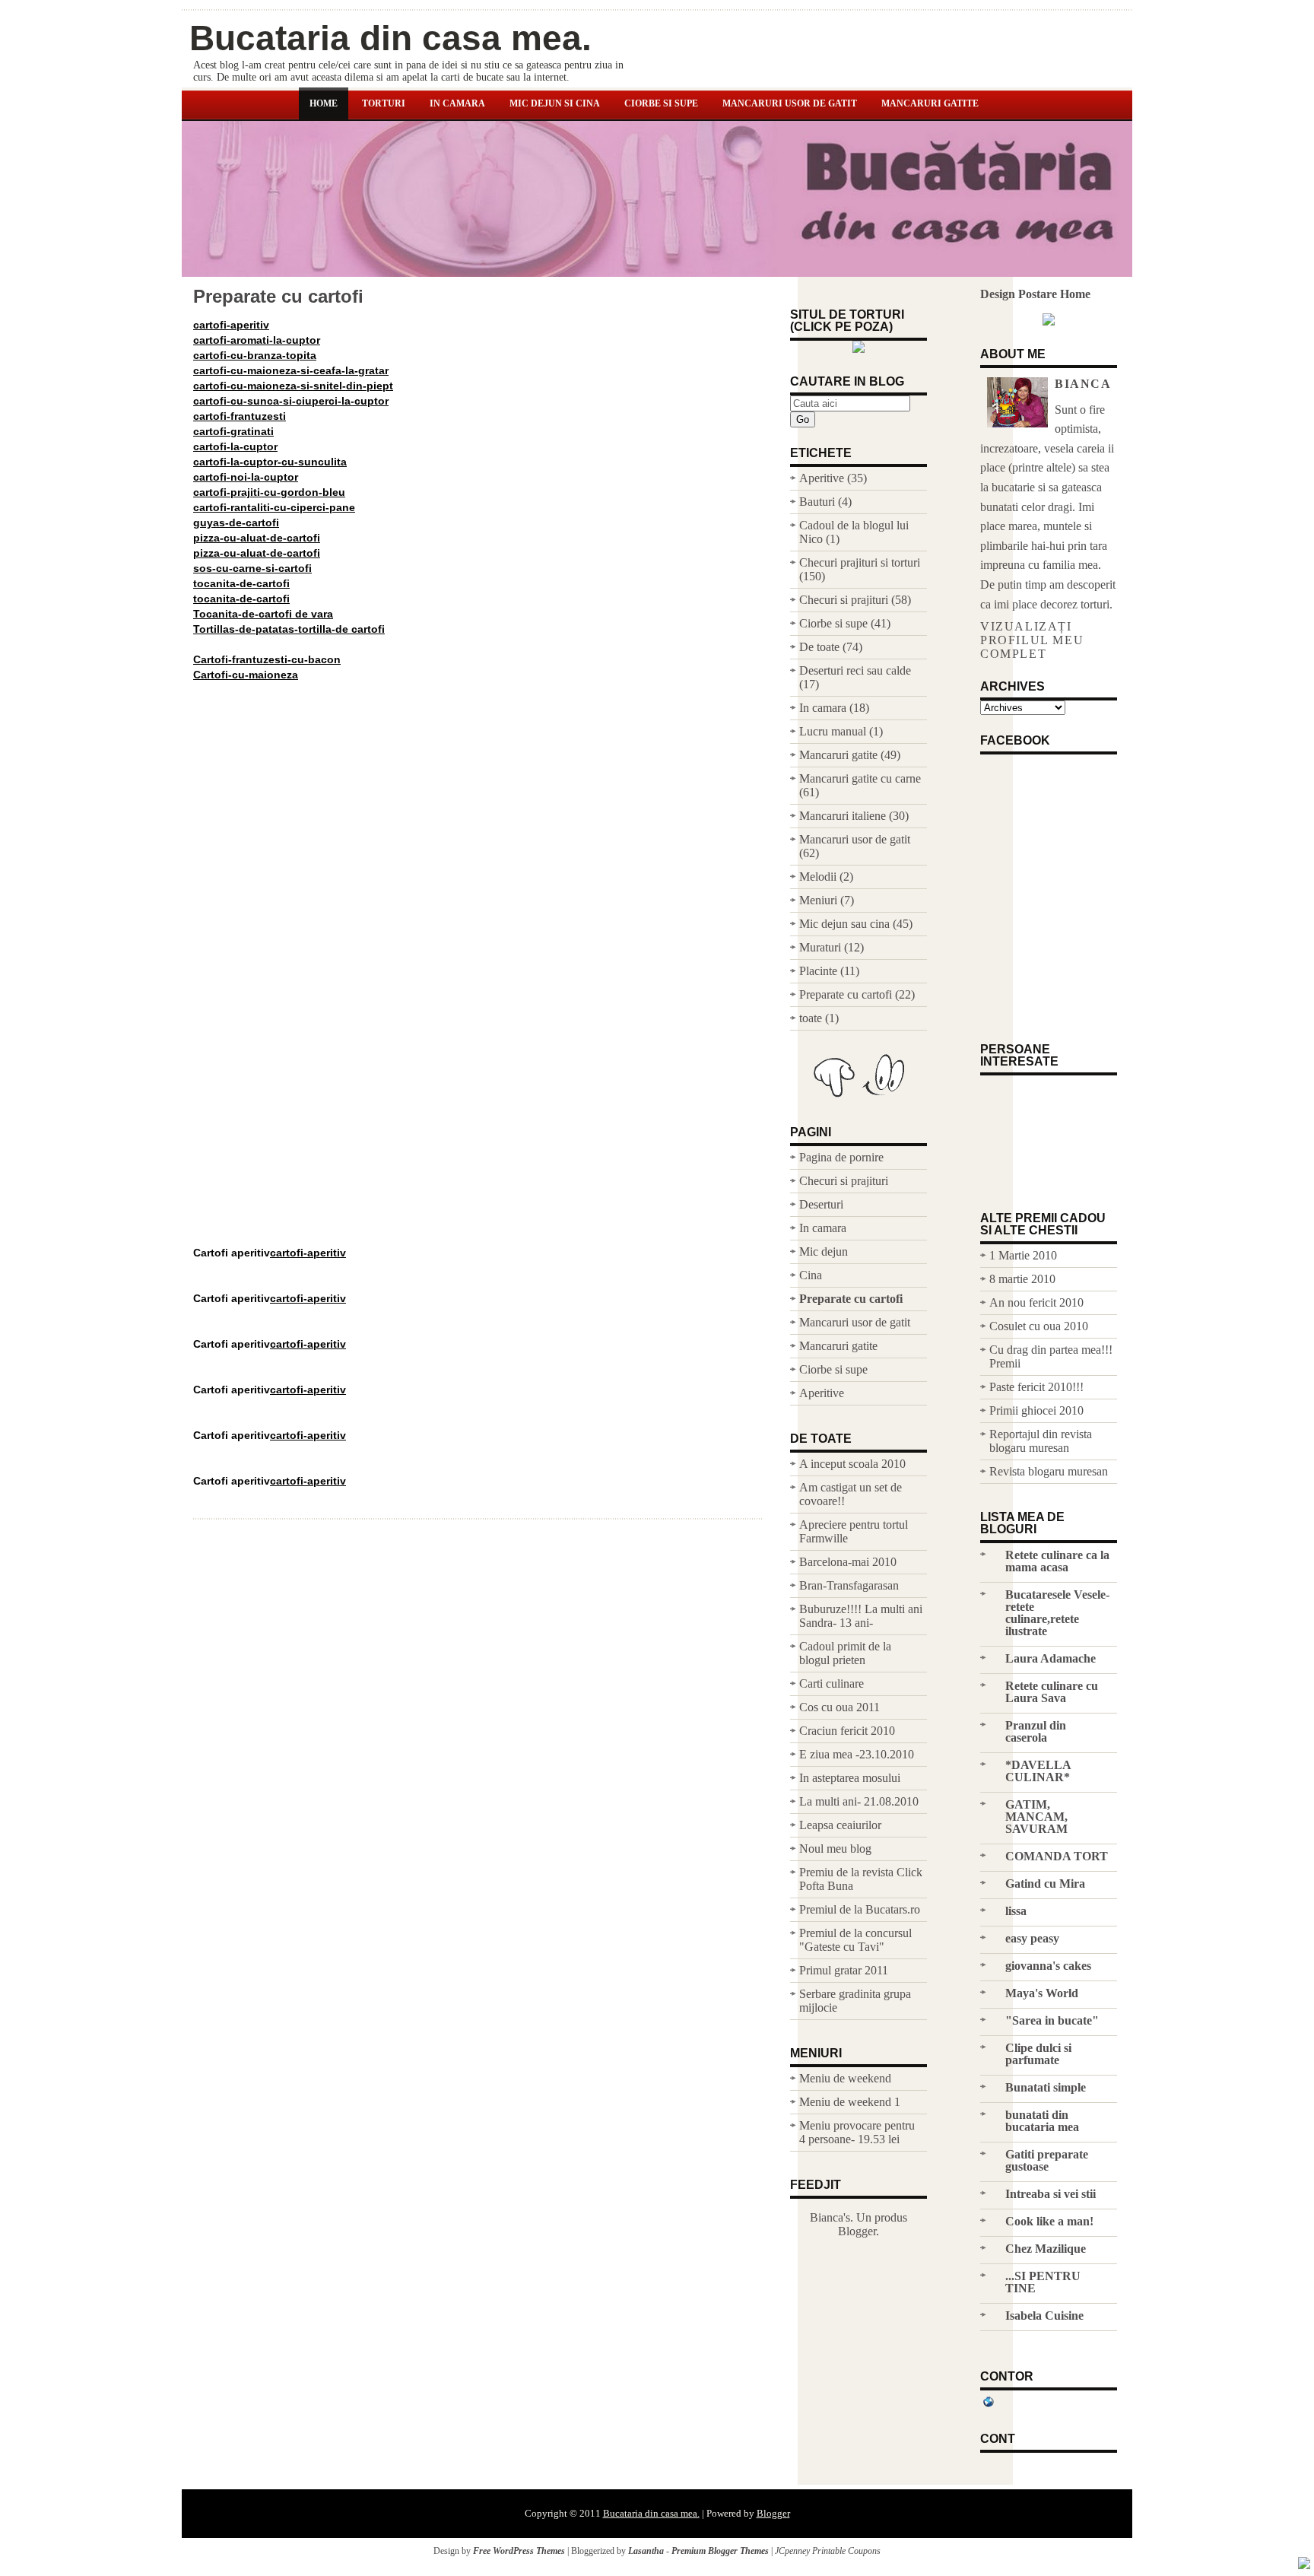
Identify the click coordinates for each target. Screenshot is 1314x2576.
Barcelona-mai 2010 (848, 1562)
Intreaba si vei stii (1051, 2194)
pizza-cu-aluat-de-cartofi (257, 538)
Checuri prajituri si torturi (860, 562)
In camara (457, 103)
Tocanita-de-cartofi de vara (263, 614)
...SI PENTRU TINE (1043, 2282)
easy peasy (1032, 1938)
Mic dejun (824, 1251)
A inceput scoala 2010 (852, 1464)
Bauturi (817, 502)
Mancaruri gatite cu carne (860, 778)
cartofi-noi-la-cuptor (246, 477)
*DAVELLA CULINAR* (1038, 1771)
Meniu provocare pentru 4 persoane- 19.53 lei (857, 2132)
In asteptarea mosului (850, 1778)
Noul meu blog (835, 1849)
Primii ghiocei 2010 (1036, 1410)
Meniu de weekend (845, 2078)
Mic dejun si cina (555, 103)
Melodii (818, 877)
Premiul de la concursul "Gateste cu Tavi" (855, 1940)
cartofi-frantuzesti (240, 416)
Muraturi (820, 947)
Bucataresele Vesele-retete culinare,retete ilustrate (1057, 1613)
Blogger (857, 2231)
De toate (819, 647)
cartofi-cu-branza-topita (255, 355)
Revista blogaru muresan (1049, 1471)
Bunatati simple (1046, 2087)
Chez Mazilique (1046, 2249)
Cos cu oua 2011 (839, 1707)
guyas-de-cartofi (236, 523)
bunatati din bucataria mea (1042, 2121)
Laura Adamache (1051, 1658)
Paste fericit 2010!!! (1036, 1387)
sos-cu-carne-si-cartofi (252, 568)
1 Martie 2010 (1023, 1255)
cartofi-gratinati (233, 431)
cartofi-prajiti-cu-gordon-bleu (269, 492)
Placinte (818, 971)
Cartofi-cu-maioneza (246, 675)
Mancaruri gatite (930, 103)
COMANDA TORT (1057, 1856)
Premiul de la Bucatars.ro (860, 1909)
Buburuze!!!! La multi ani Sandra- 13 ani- (861, 1616)
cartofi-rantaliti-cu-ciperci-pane (274, 507)
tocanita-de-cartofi (241, 583)
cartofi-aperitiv (231, 325)
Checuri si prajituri (844, 600)
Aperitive (822, 478)
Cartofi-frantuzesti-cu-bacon (267, 659)
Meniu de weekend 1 (850, 2102)
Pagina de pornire (841, 1157)
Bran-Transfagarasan (849, 1585)
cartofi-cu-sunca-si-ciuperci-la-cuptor (291, 401)
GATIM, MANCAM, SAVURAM (1036, 1817)
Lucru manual (833, 731)
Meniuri (818, 900)
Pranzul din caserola (1036, 1731)
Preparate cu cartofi (278, 297)
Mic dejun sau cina (844, 924)
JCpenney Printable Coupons (828, 2551)
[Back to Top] (1304, 2565)
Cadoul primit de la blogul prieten (845, 1653)
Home (324, 103)
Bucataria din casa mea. (390, 38)
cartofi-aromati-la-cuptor (257, 340)
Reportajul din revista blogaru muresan (1041, 1441)
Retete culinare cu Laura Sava (1052, 1692)
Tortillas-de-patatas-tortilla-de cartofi (289, 629)
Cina (811, 1275)
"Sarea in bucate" (1052, 2020)
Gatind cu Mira (1045, 1884)
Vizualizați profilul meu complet (1032, 640)
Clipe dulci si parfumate (1038, 2054)
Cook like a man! (1049, 2221)
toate (811, 1018)
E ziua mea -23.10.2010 (857, 1754)
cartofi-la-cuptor (235, 446)
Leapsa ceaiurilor (840, 1825)
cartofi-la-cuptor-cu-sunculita (270, 462)
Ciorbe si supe (661, 103)
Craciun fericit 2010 (847, 1731)
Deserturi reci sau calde (855, 670)
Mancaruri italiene (843, 816)
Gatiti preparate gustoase (1047, 2160)
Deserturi (821, 1204)
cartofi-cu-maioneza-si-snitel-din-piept (293, 386)
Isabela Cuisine (1044, 2316)
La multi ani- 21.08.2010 (859, 1801)
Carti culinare (832, 1683)
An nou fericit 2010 (1036, 1302)
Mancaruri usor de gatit (790, 103)
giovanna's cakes (1048, 1966)
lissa (1016, 1911)
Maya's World (1042, 1993)
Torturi (384, 103)
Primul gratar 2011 (844, 1970)
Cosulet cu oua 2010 (1039, 1326)
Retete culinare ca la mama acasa (1057, 1561)
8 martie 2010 (1022, 1279)
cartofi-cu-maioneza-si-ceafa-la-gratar (291, 370)
